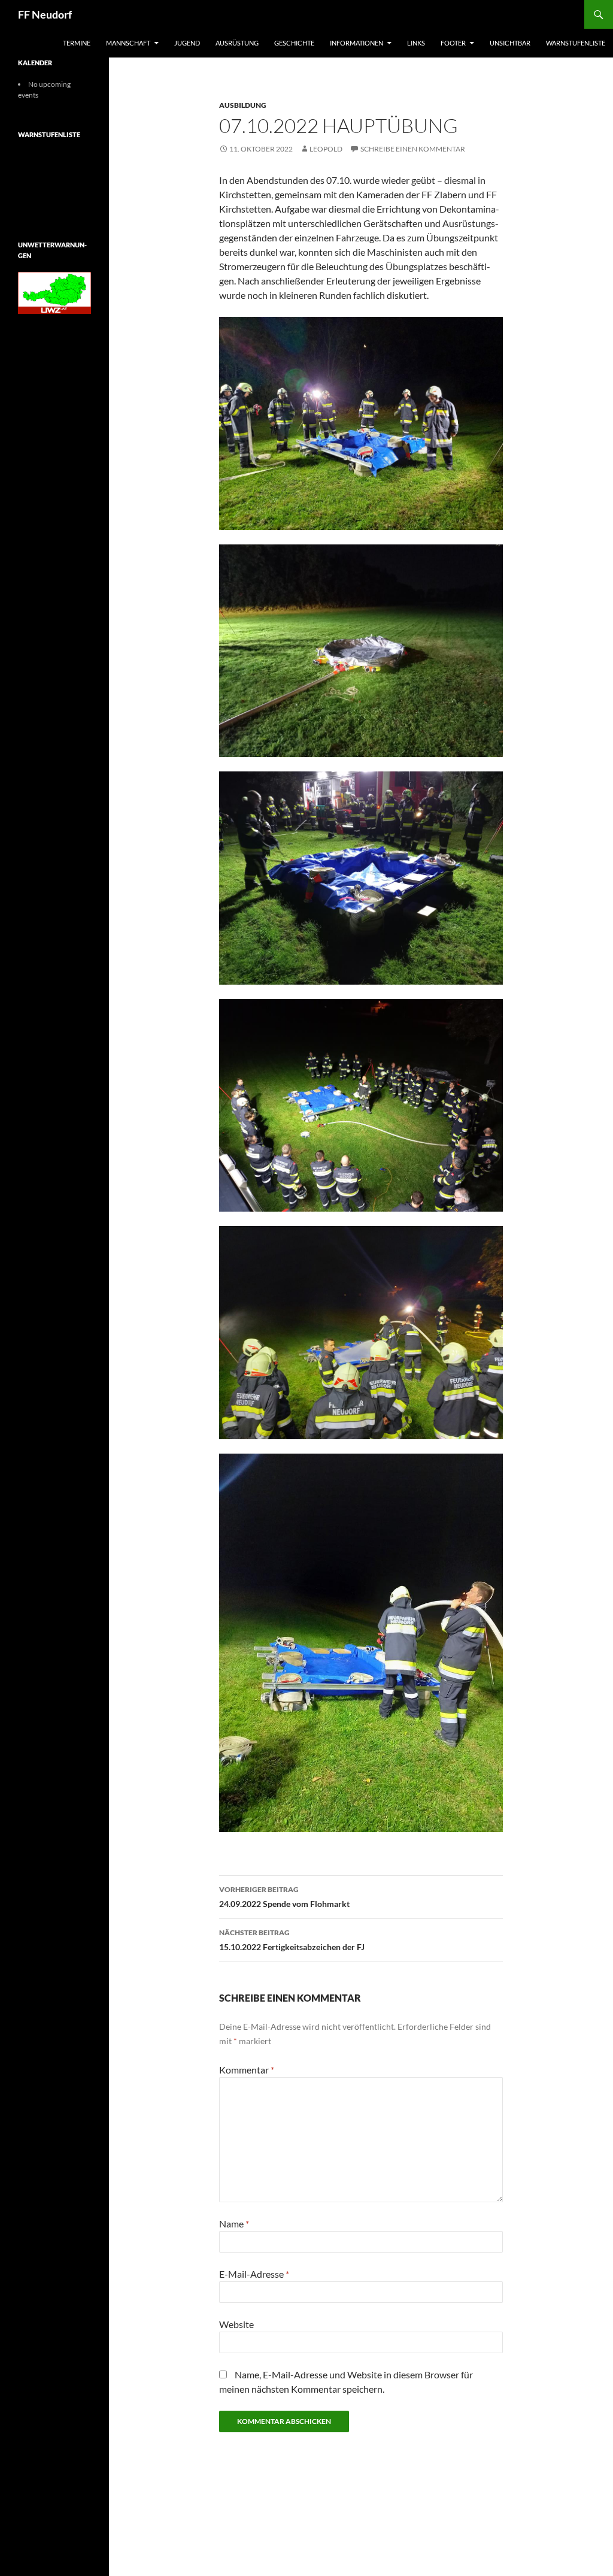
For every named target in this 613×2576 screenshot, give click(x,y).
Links (416, 43)
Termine (77, 43)
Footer (453, 43)
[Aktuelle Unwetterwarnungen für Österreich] (54, 292)
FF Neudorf (45, 14)
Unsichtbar (510, 43)
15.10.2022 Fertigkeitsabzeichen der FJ (292, 1940)
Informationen (356, 43)
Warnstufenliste (576, 43)
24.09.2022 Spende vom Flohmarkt (284, 1897)
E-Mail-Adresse (254, 2274)
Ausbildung (243, 105)
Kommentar (247, 2070)
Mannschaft (128, 43)
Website (236, 2324)
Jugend (187, 43)
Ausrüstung (237, 43)
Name (234, 2224)
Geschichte (294, 43)
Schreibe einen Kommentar (413, 149)
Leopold (326, 149)
